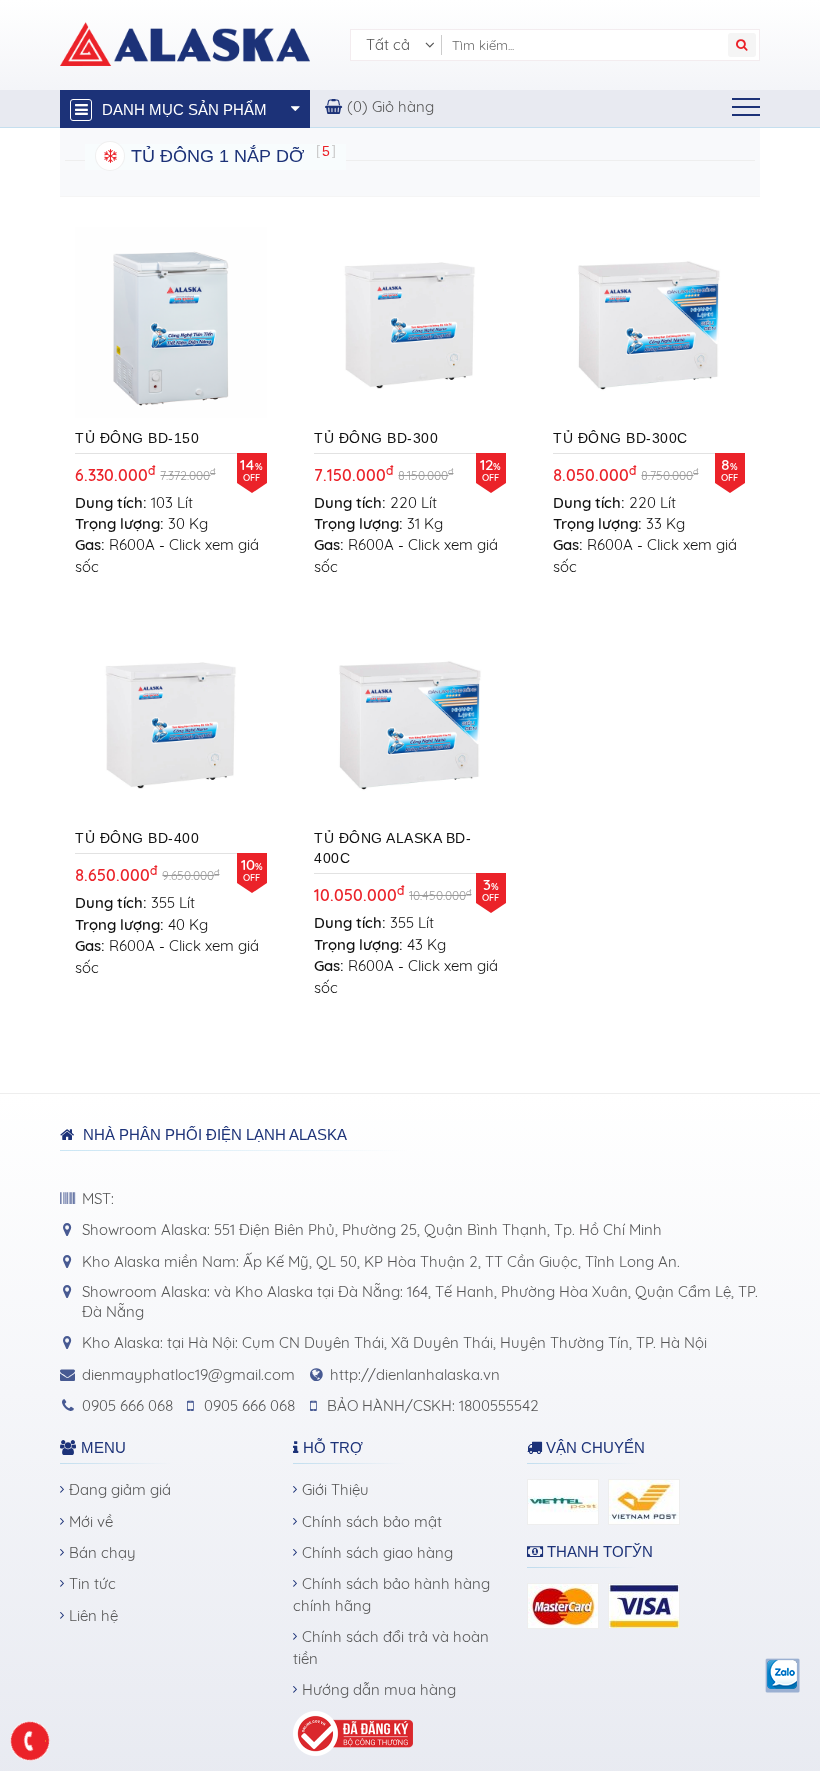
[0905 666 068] (30, 1741)
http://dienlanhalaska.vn (415, 1374)
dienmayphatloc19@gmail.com (188, 1374)
